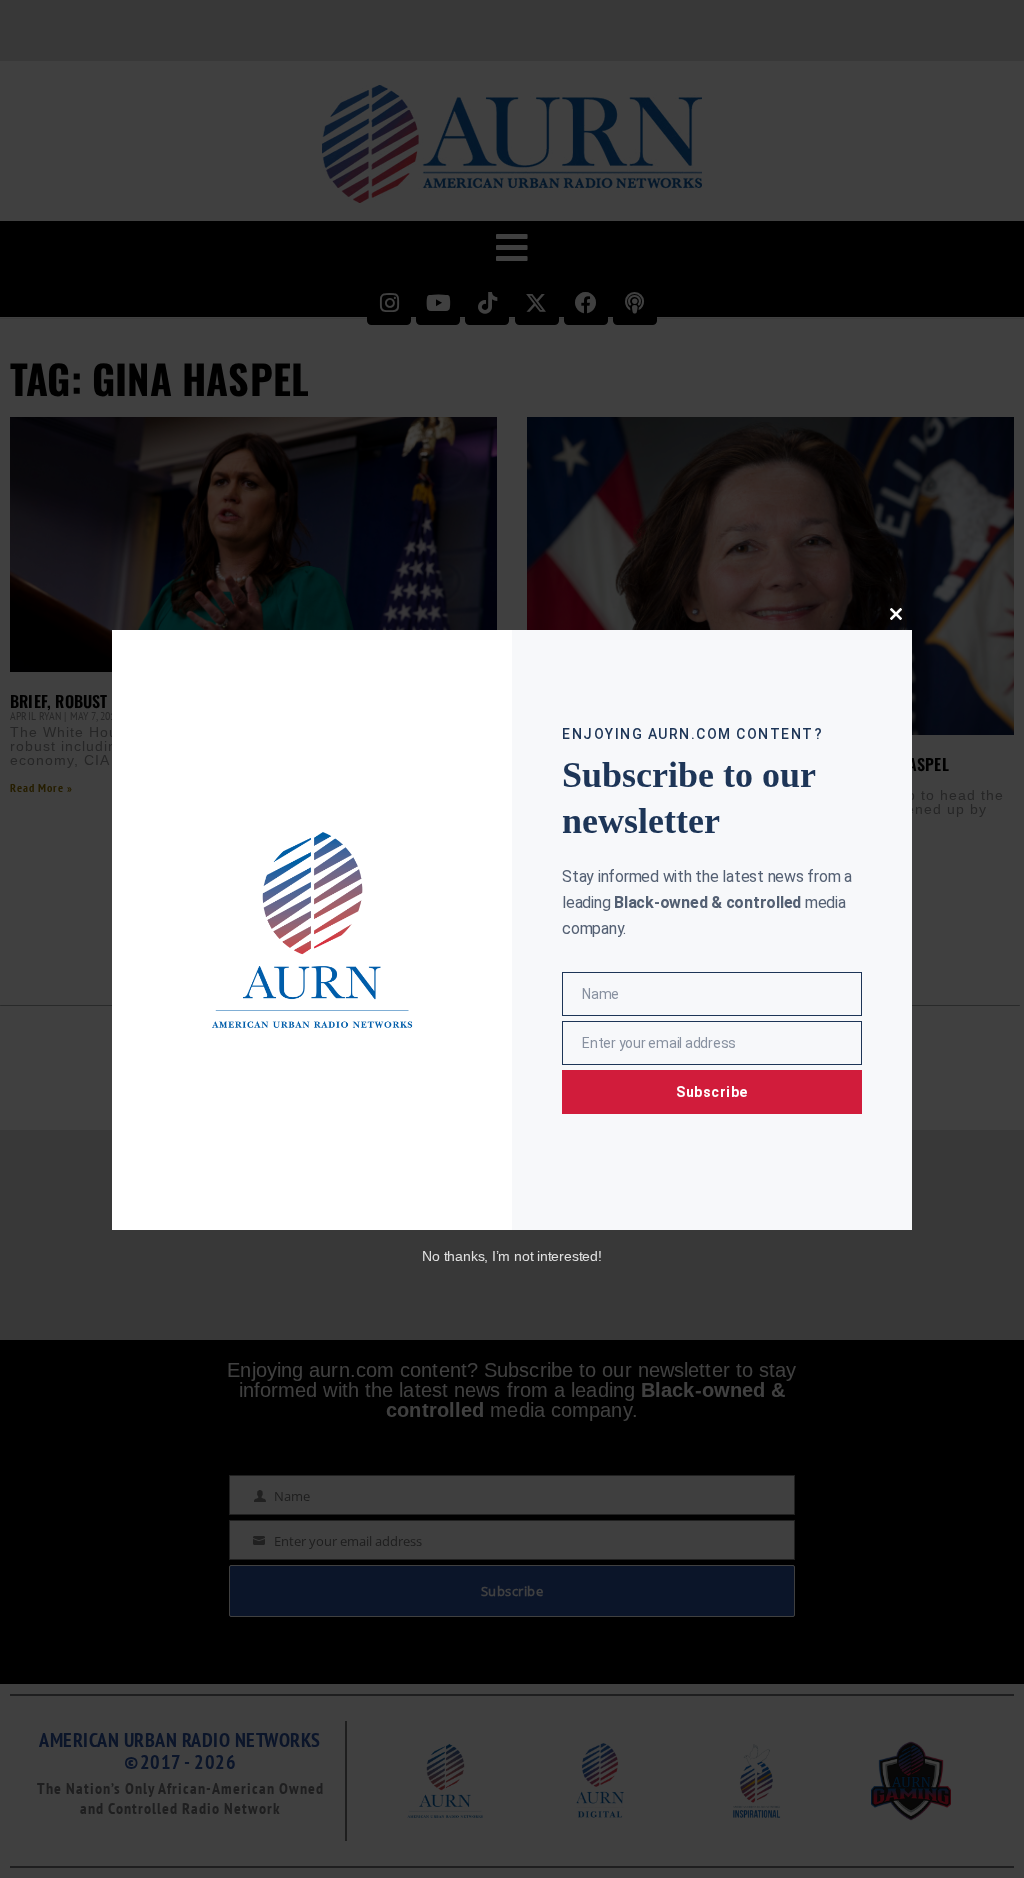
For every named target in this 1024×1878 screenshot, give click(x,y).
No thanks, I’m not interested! (511, 1256)
